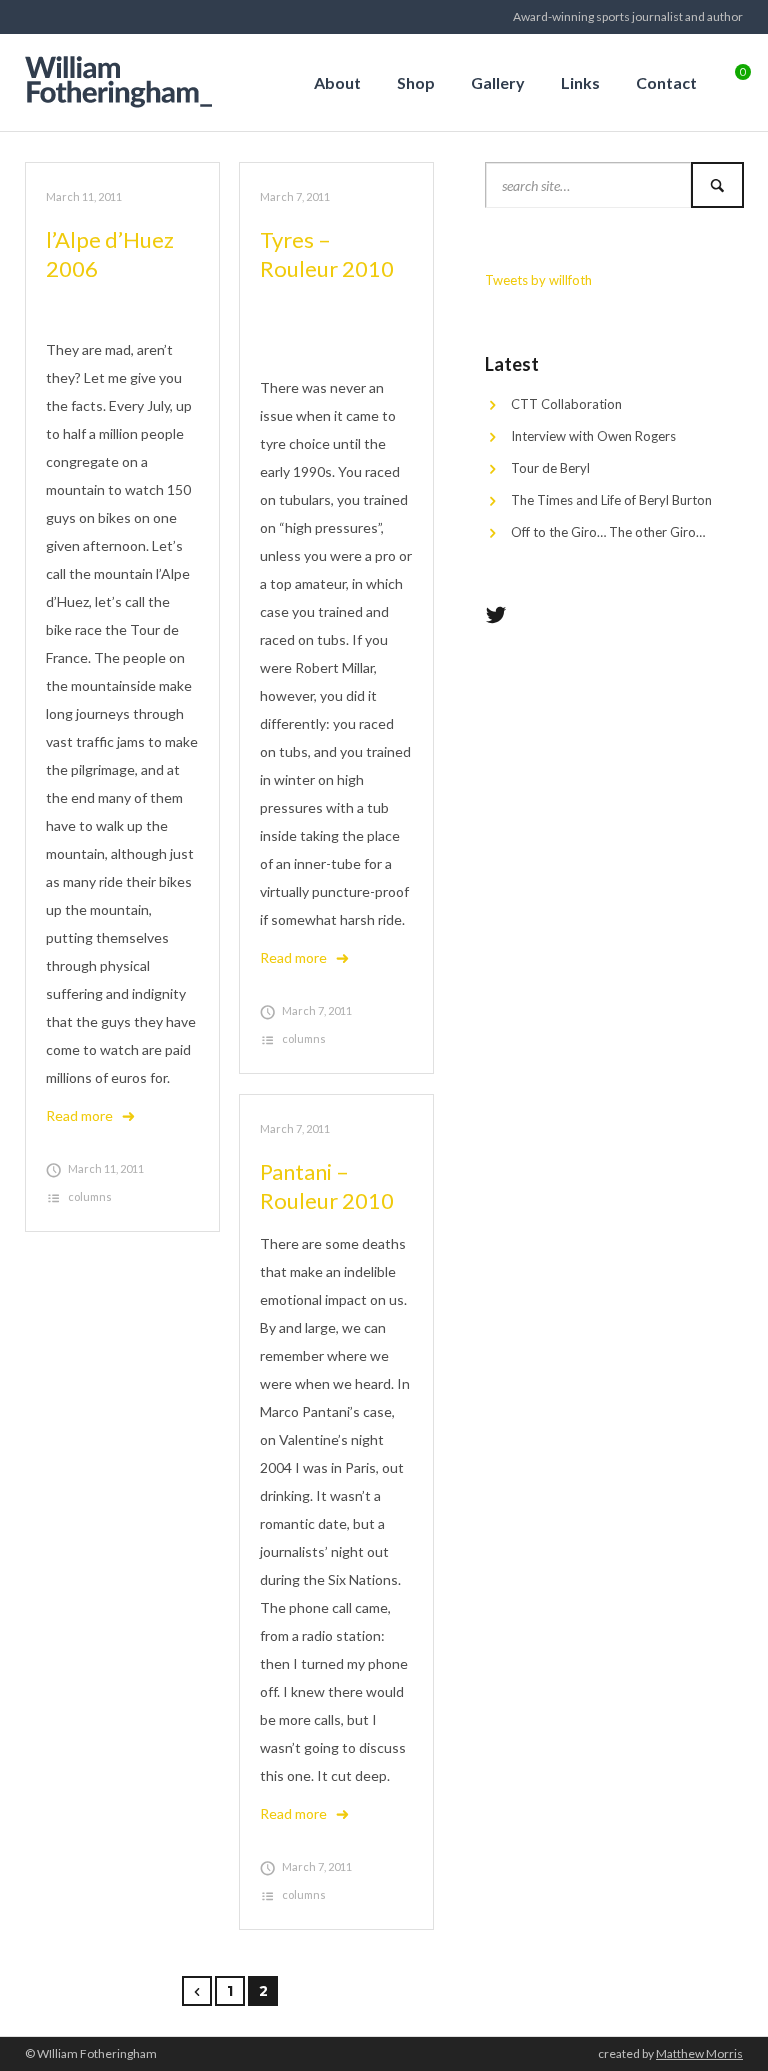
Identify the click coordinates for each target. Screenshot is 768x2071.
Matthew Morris (699, 2053)
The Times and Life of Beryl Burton (611, 500)
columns (90, 1196)
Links (580, 82)
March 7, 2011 (295, 196)
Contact (666, 82)
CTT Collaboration (566, 404)
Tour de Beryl (550, 468)
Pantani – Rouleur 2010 (327, 1186)
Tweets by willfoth (538, 280)
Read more (79, 1115)
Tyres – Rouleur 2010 (327, 254)
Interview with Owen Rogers (593, 436)
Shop (416, 82)
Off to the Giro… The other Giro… (608, 532)
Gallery (498, 82)
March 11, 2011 (84, 196)
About (337, 82)
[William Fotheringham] (125, 78)
